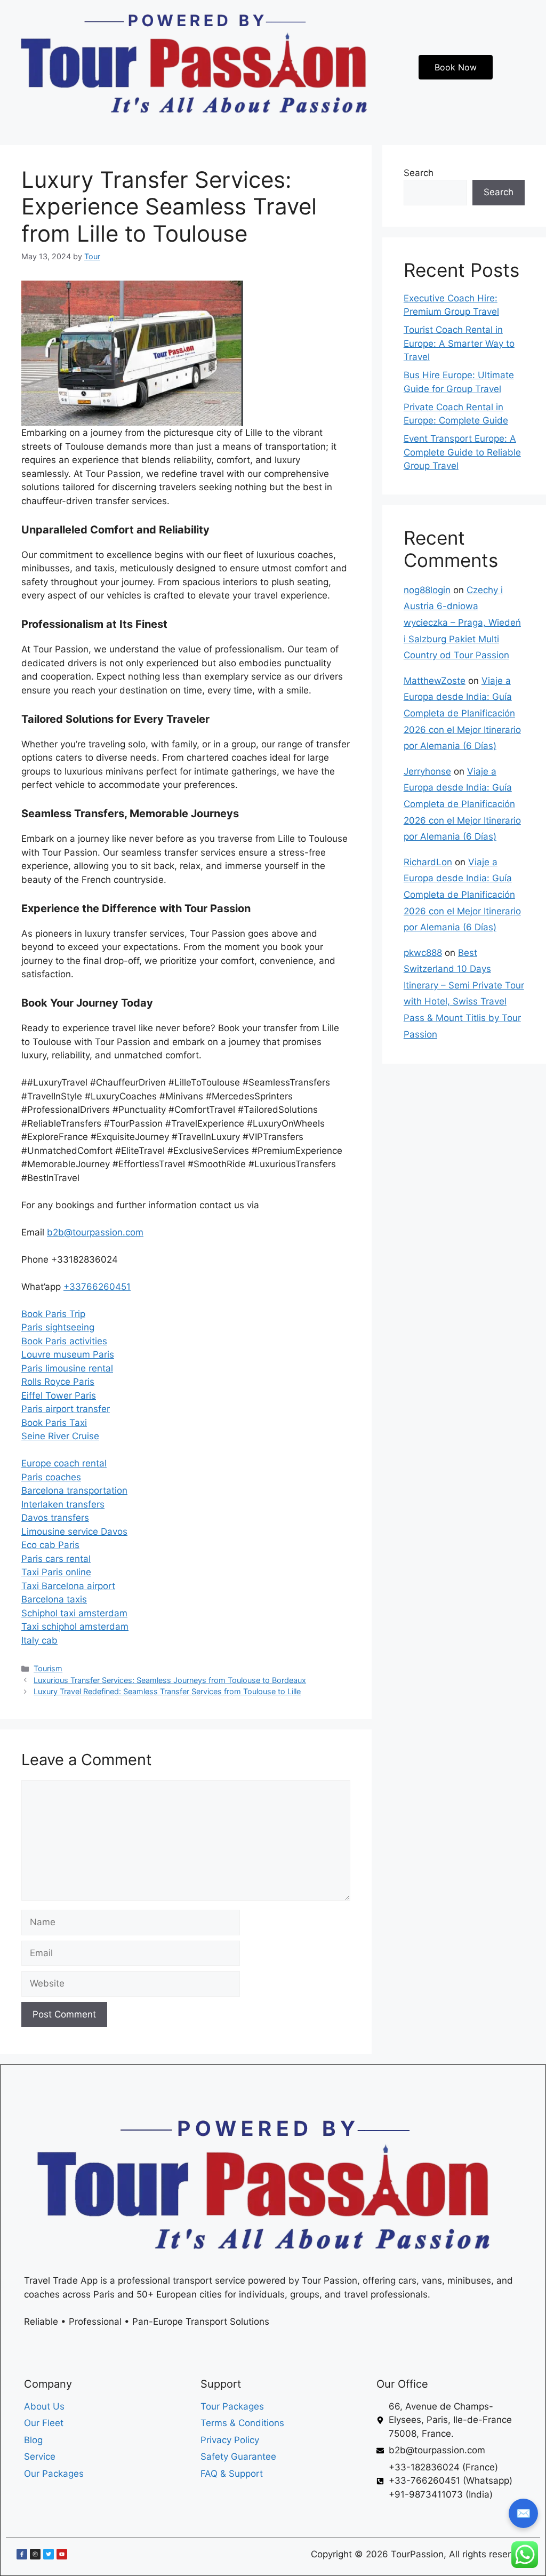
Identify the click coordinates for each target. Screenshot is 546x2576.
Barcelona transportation (74, 1490)
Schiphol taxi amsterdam (74, 1613)
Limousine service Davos (74, 1532)
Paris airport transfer (66, 1409)
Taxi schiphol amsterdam (75, 1626)
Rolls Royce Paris (58, 1382)
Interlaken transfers (63, 1504)
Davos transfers (55, 1518)
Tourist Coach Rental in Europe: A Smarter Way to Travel (459, 343)
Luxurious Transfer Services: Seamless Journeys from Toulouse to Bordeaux (170, 1680)
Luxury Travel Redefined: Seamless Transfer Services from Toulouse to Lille (167, 1691)
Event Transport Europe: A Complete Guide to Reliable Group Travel (462, 452)
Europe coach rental (64, 1463)
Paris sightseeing (58, 1327)
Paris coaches (51, 1477)
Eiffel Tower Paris (59, 1395)
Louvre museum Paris (68, 1354)
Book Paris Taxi (54, 1423)
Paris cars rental (56, 1559)
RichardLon (428, 862)
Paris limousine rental (67, 1368)
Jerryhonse (427, 771)
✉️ (523, 2513)
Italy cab (39, 1640)
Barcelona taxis (54, 1599)
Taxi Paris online (56, 1572)
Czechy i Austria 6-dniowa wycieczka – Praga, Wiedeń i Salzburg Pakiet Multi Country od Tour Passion (462, 623)
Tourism (48, 1668)
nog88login (427, 590)
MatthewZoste (435, 681)
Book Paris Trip (53, 1314)
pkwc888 (423, 953)
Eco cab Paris (50, 1545)
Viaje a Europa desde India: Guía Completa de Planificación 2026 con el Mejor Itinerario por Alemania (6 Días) (462, 713)
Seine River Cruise (60, 1436)
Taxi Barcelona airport (68, 1586)
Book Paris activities (64, 1341)
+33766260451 (97, 1287)
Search (419, 173)
